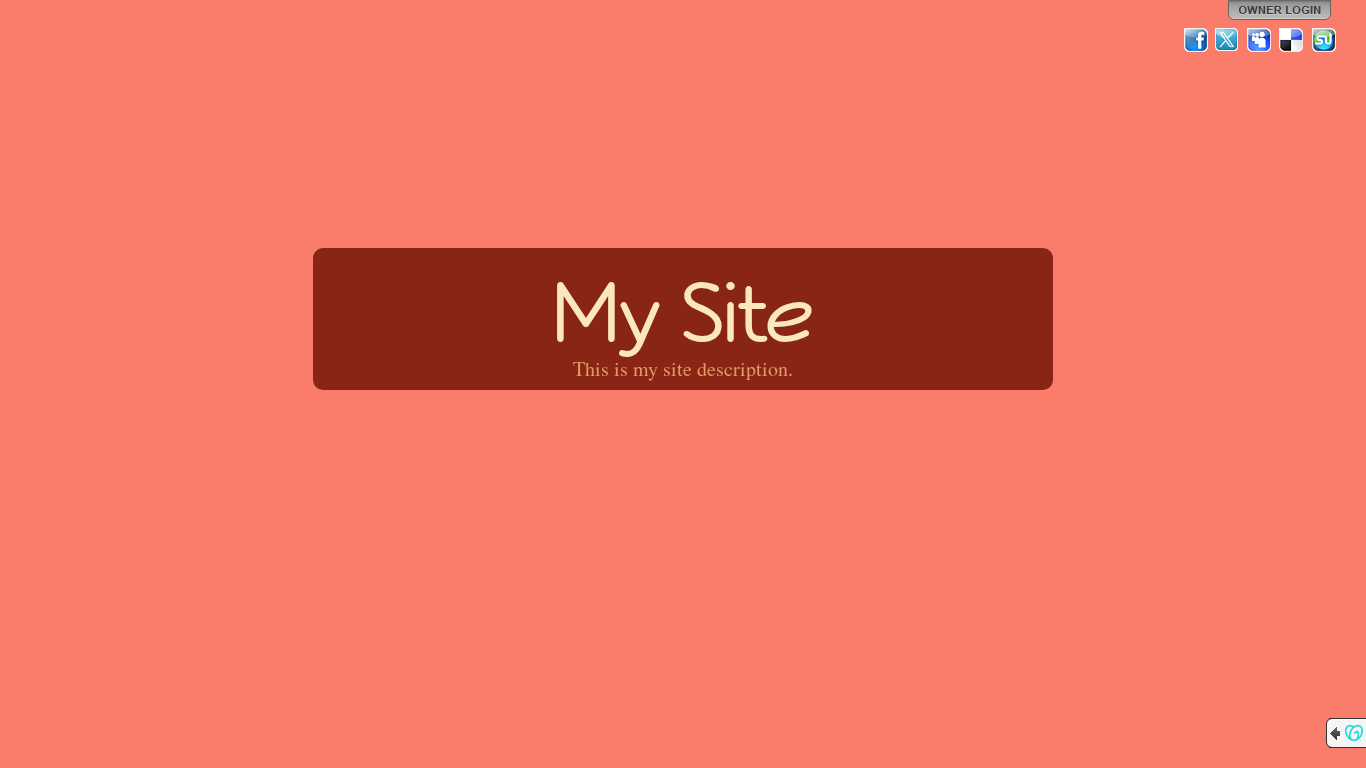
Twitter (1228, 40)
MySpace (1260, 40)
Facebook (1196, 40)
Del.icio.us (1292, 40)
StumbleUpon (1324, 40)
